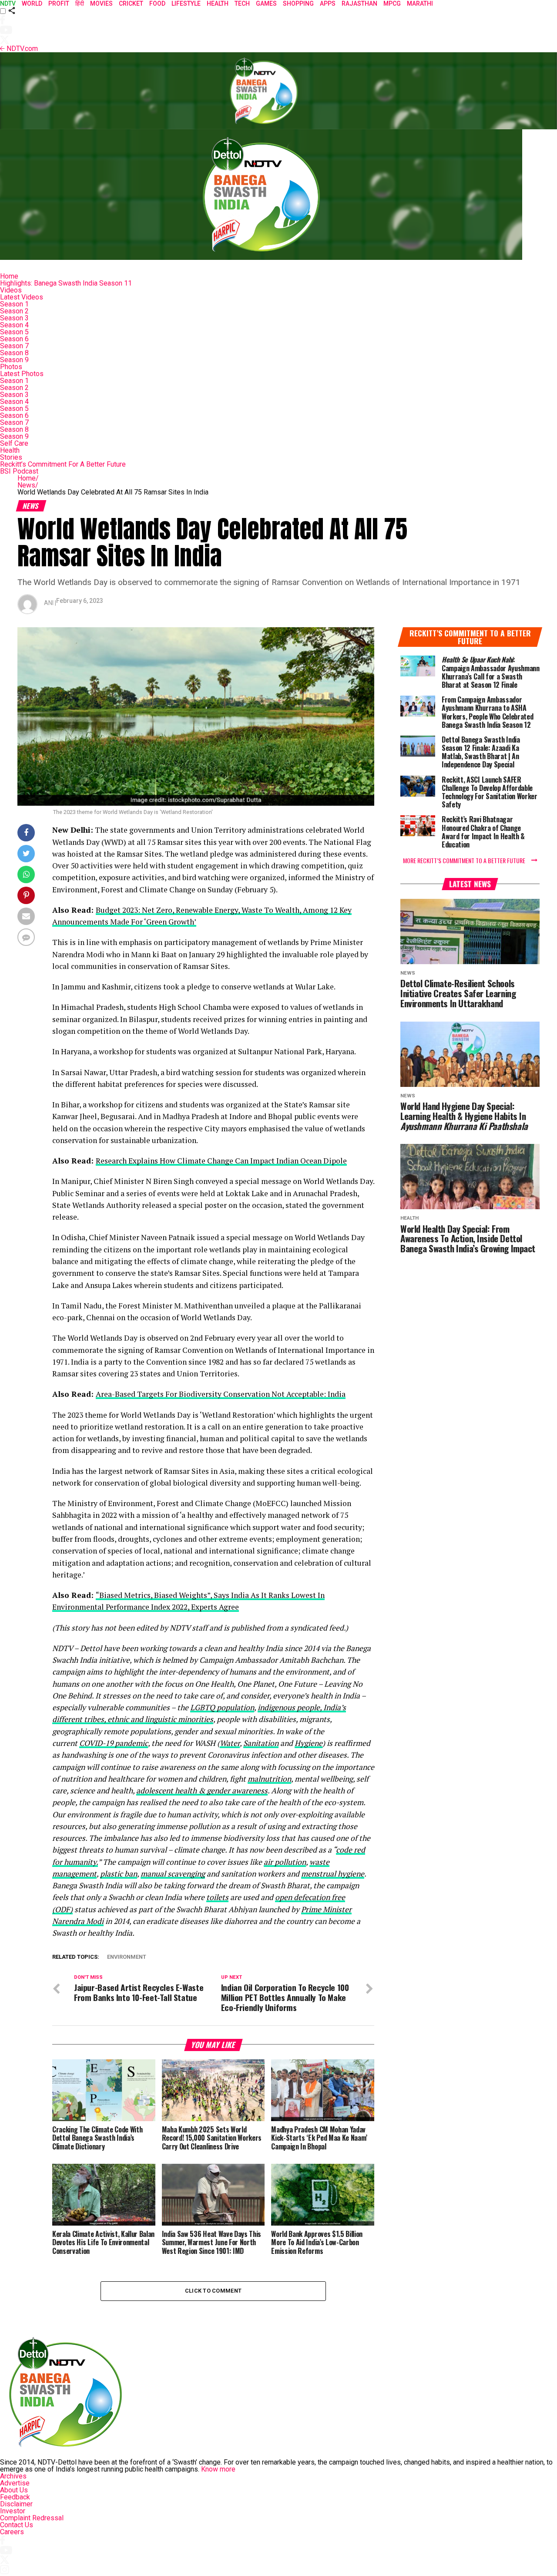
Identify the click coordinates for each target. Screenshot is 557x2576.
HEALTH (218, 3)
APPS (328, 3)
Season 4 (14, 325)
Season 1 (14, 304)
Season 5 (14, 332)
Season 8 (14, 353)
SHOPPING (298, 3)
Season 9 (14, 360)
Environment (127, 1957)
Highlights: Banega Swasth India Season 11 (66, 283)
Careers (12, 2532)
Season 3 (14, 318)
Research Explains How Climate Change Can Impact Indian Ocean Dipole (221, 1161)
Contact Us (17, 2525)
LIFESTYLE (186, 3)
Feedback (15, 2497)
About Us (14, 2490)
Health (10, 450)
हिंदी (80, 3)
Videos (11, 290)
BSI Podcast (19, 471)
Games (266, 3)
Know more (218, 2469)
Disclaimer (16, 2504)
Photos (11, 367)
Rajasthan (359, 3)
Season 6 (14, 339)
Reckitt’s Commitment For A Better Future (63, 464)
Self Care (14, 443)
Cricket (131, 3)
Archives (13, 2476)
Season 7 (14, 346)
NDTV (8, 3)
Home (9, 276)
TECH (242, 3)
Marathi (420, 3)
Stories (11, 457)
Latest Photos (22, 374)
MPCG (392, 3)
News (28, 485)
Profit (59, 3)
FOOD (157, 3)
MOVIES (101, 3)
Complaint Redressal (32, 2518)
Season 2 (14, 311)
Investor (13, 2511)
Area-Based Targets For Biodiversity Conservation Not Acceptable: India (221, 1394)
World (32, 3)
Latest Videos (22, 297)
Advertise (15, 2483)
